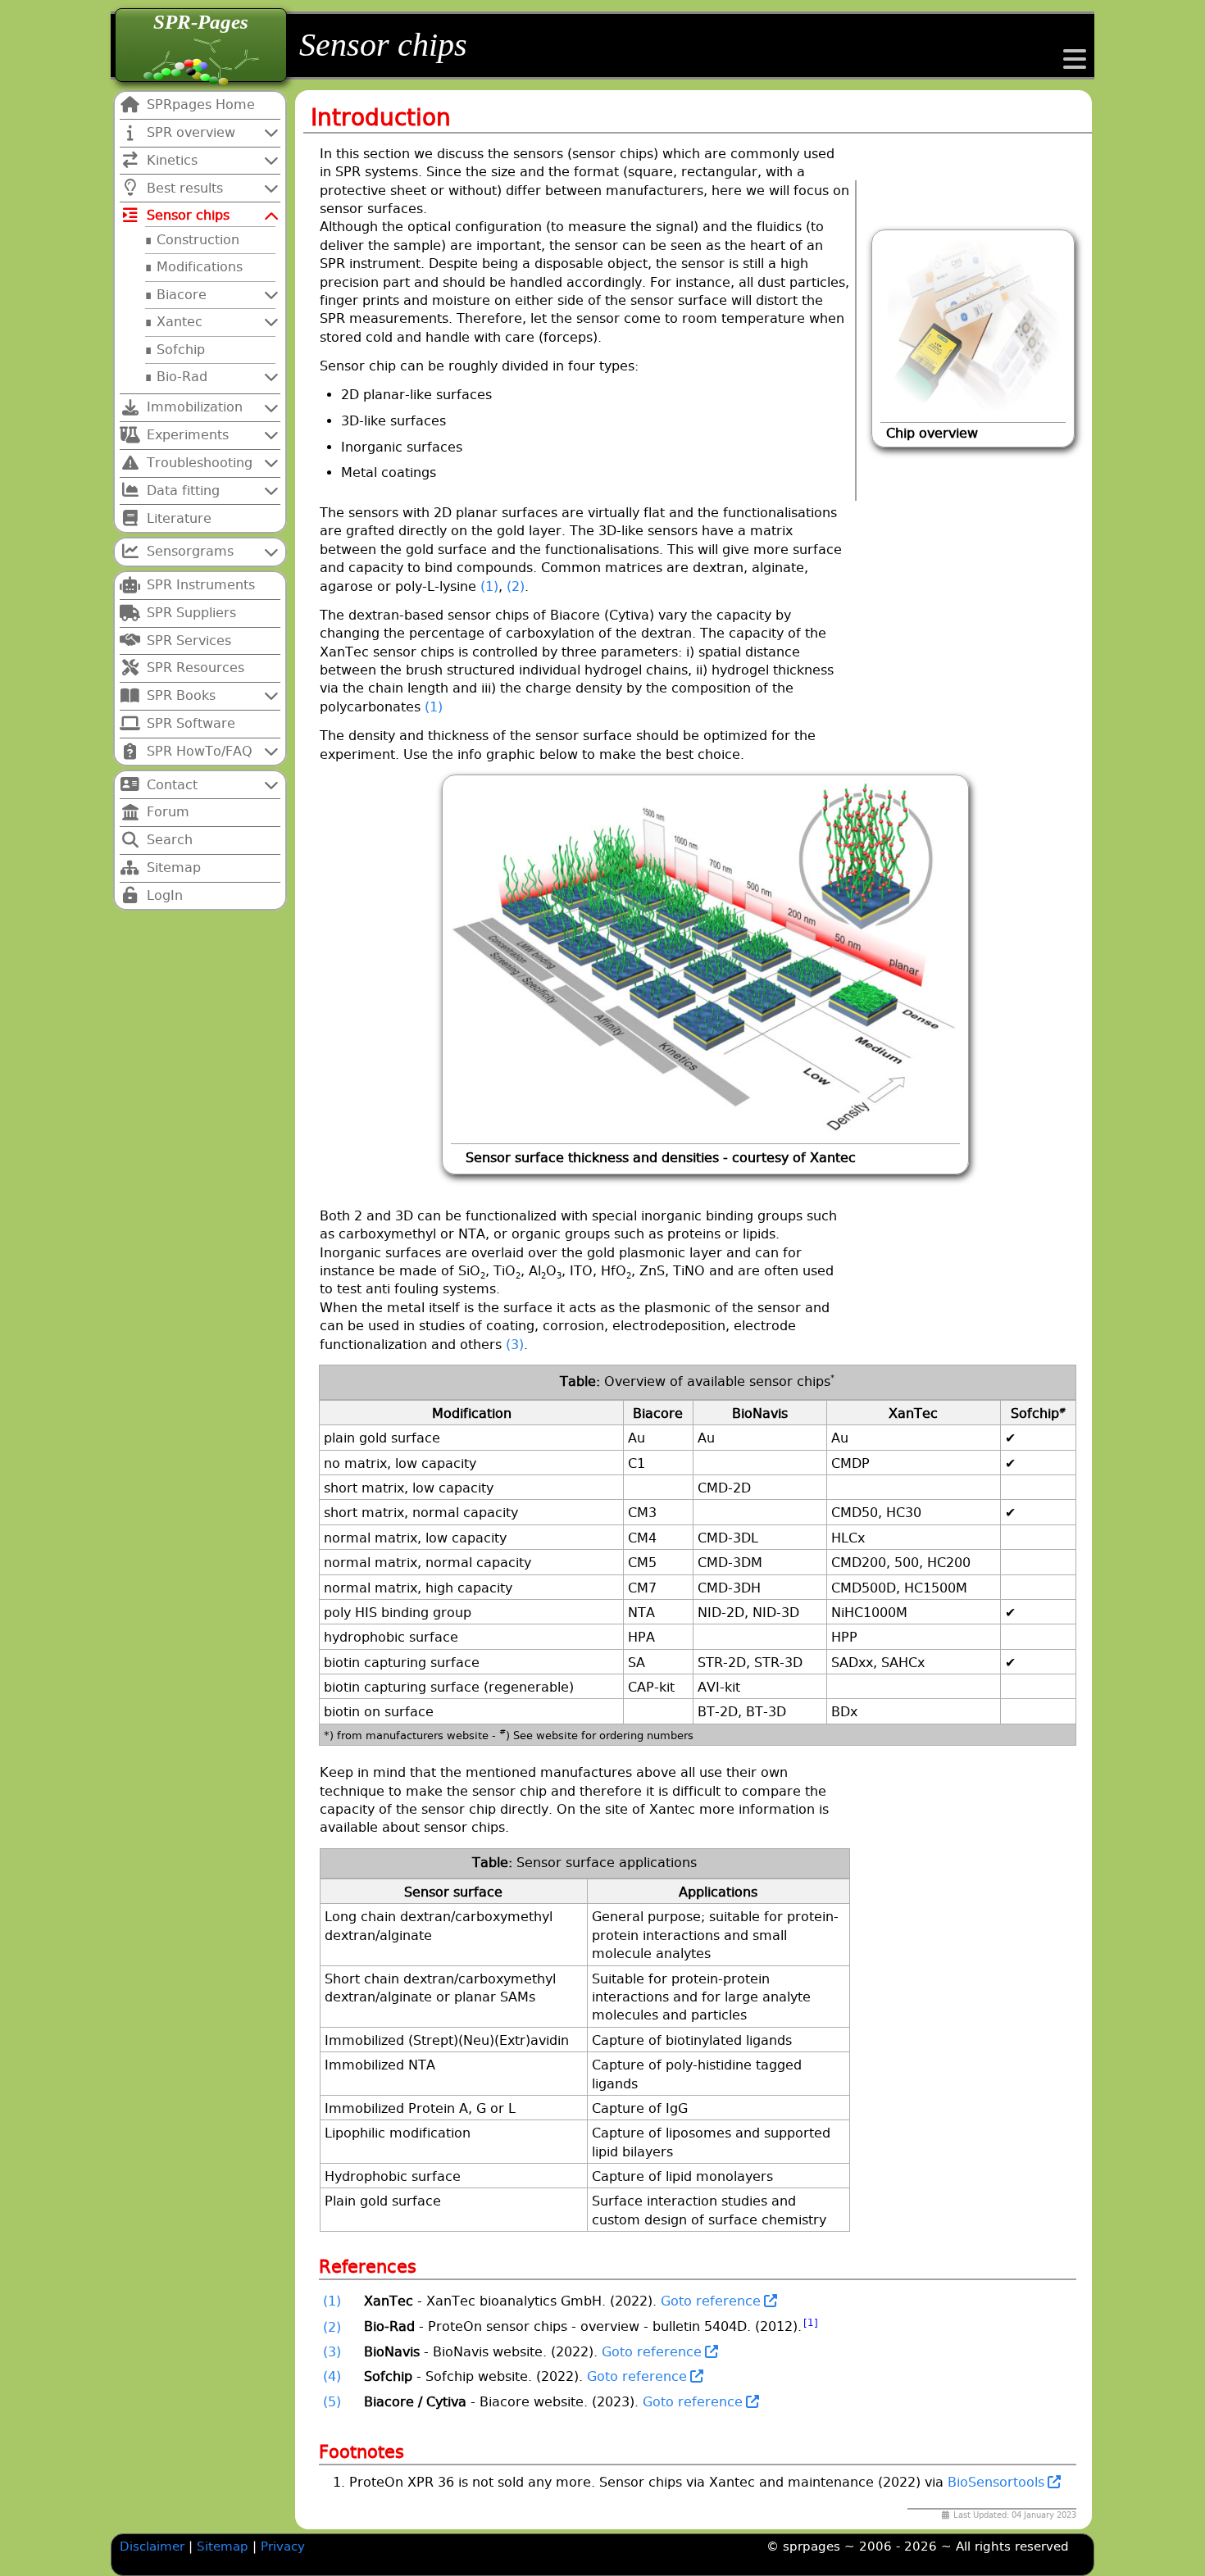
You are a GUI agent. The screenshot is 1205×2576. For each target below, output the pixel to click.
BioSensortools (996, 2482)
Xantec (180, 322)
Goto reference (711, 2301)
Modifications (200, 267)
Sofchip (181, 350)
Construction (198, 240)
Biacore (182, 295)
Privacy (283, 2546)
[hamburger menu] (1075, 64)
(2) (516, 586)
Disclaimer (152, 2546)
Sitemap (225, 2546)
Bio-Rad (182, 377)
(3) (515, 1345)
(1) (489, 586)
